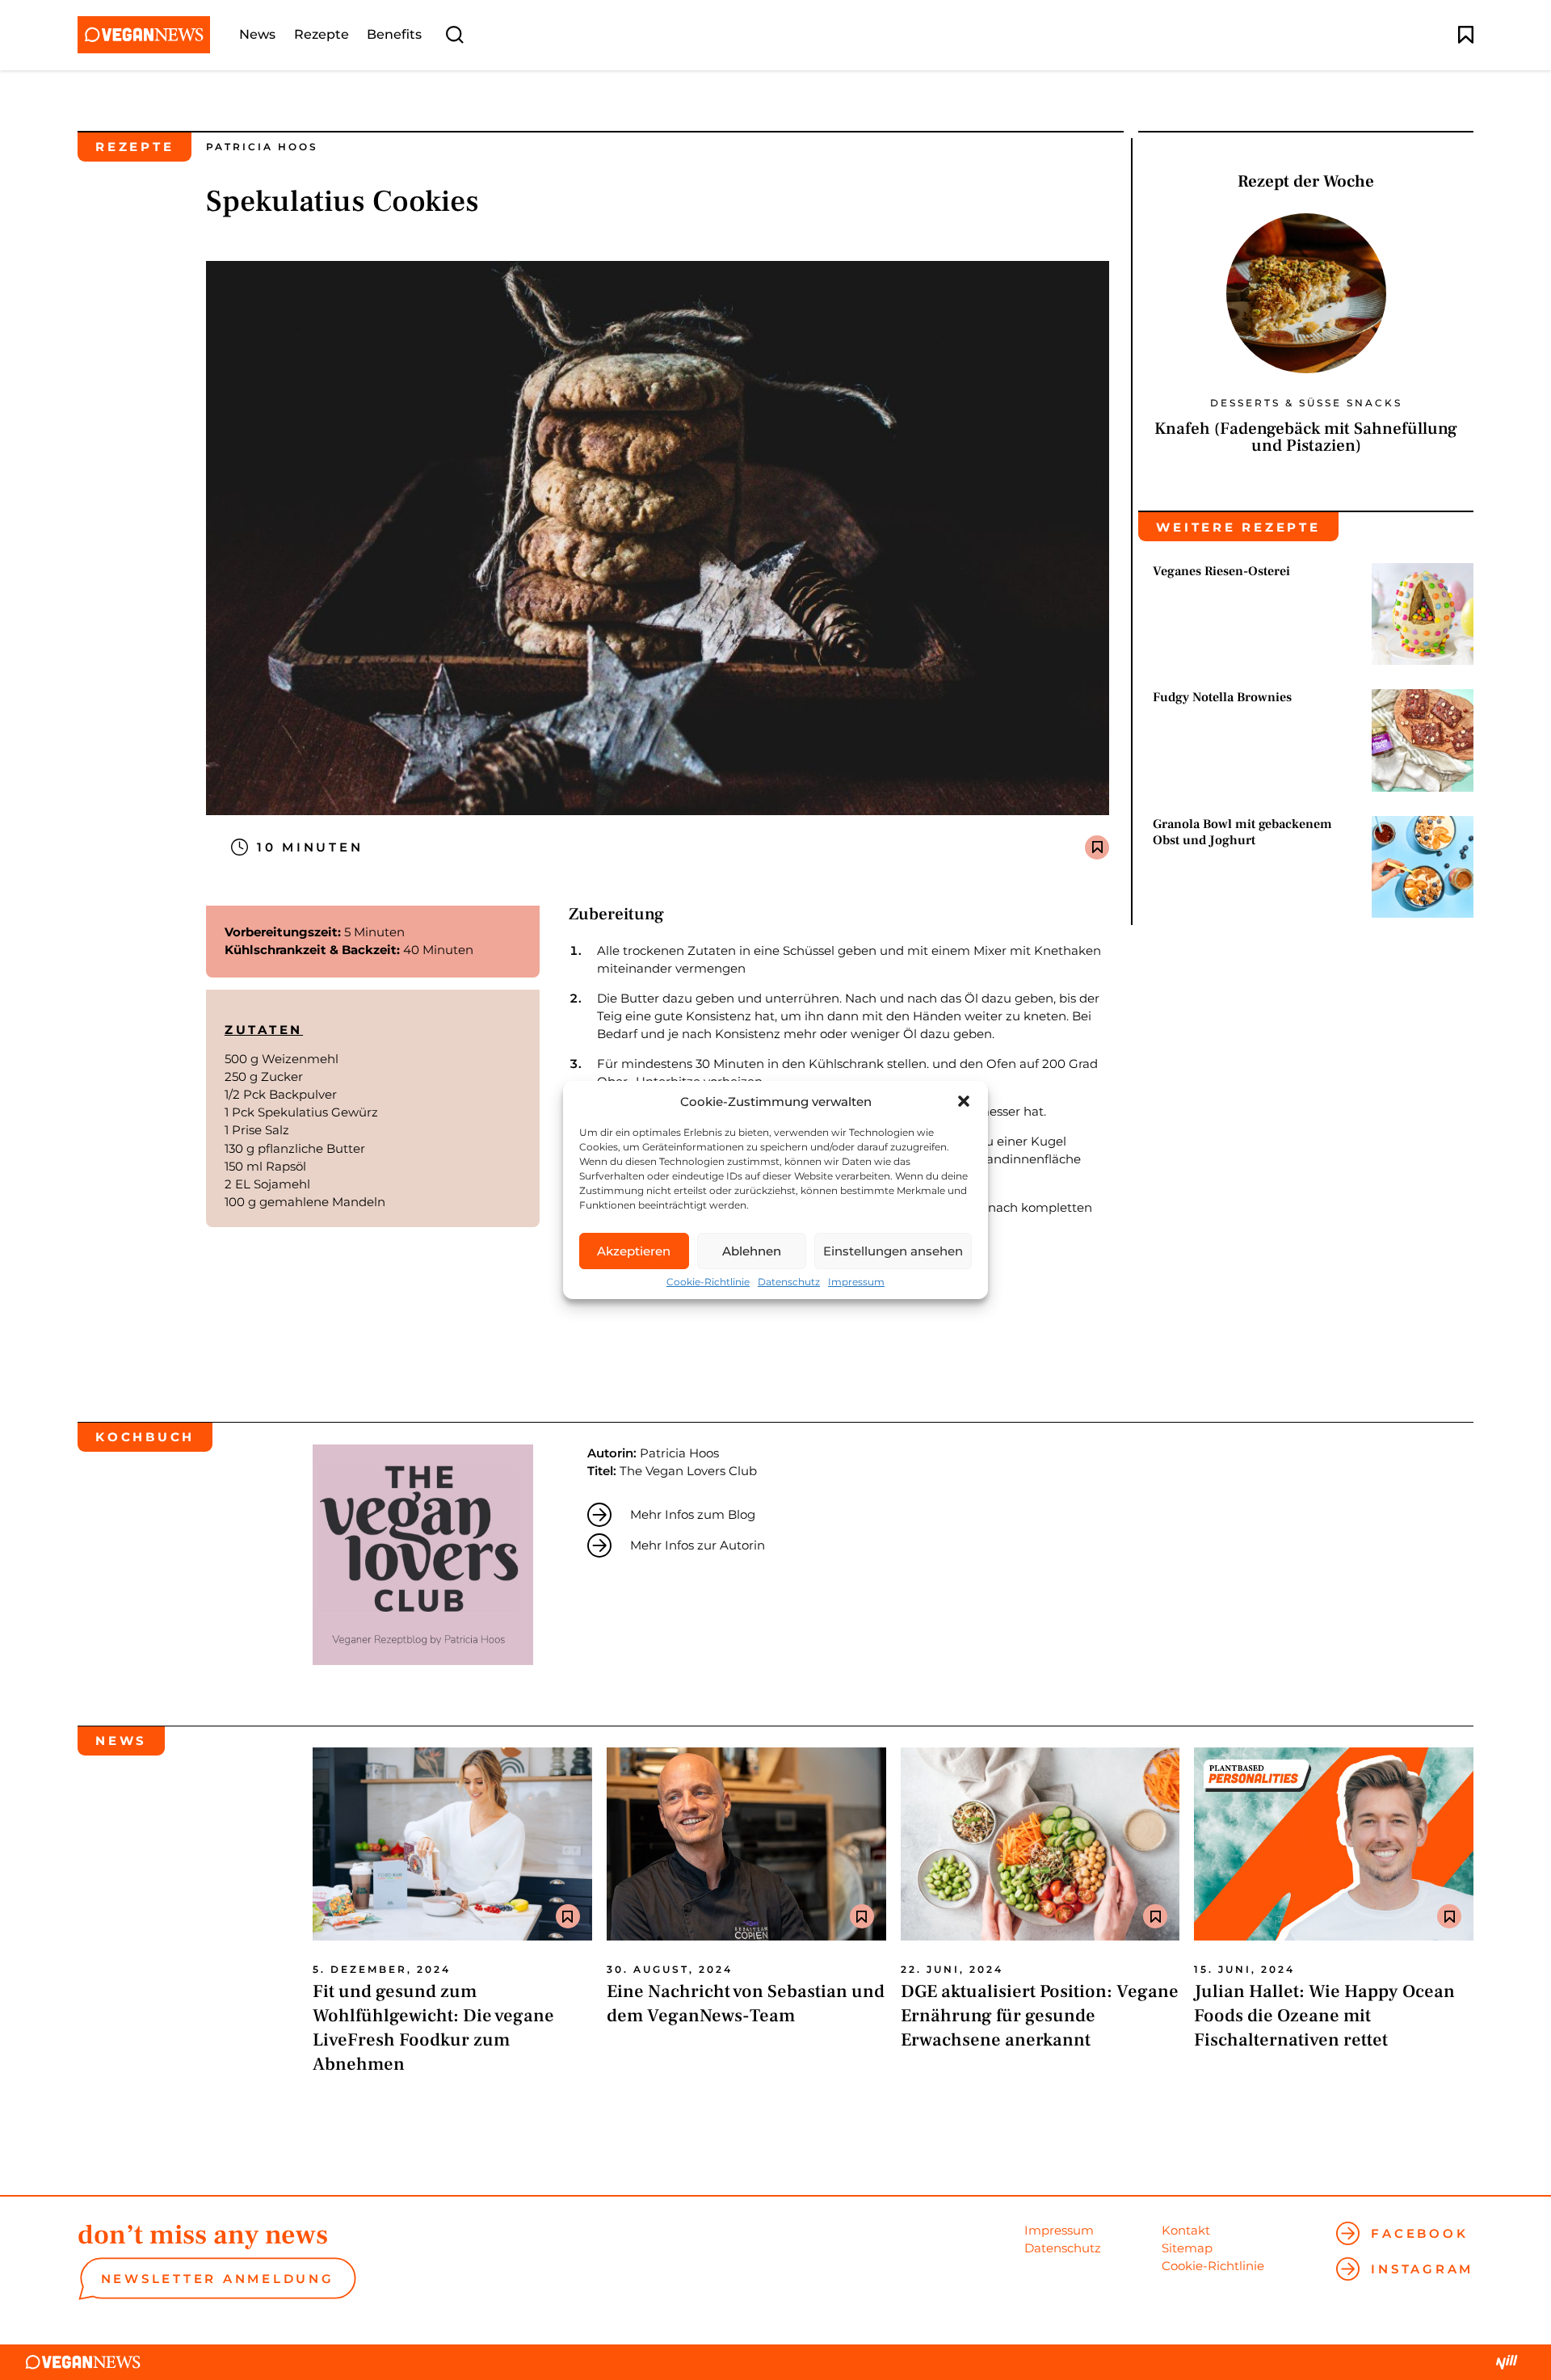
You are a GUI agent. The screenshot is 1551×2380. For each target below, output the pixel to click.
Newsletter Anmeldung (218, 2279)
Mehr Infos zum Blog (693, 1514)
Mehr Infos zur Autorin (698, 1545)
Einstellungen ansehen (893, 1251)
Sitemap (1187, 2248)
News (257, 35)
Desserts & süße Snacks (1306, 403)
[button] (964, 1101)
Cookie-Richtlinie (708, 1282)
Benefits (394, 35)
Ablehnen (752, 1251)
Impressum (856, 1282)
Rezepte (322, 35)
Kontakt (1186, 2230)
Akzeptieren (634, 1251)
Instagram (1422, 2269)
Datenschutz (789, 1282)
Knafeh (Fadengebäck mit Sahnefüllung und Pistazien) (1306, 437)
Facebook (1419, 2233)
